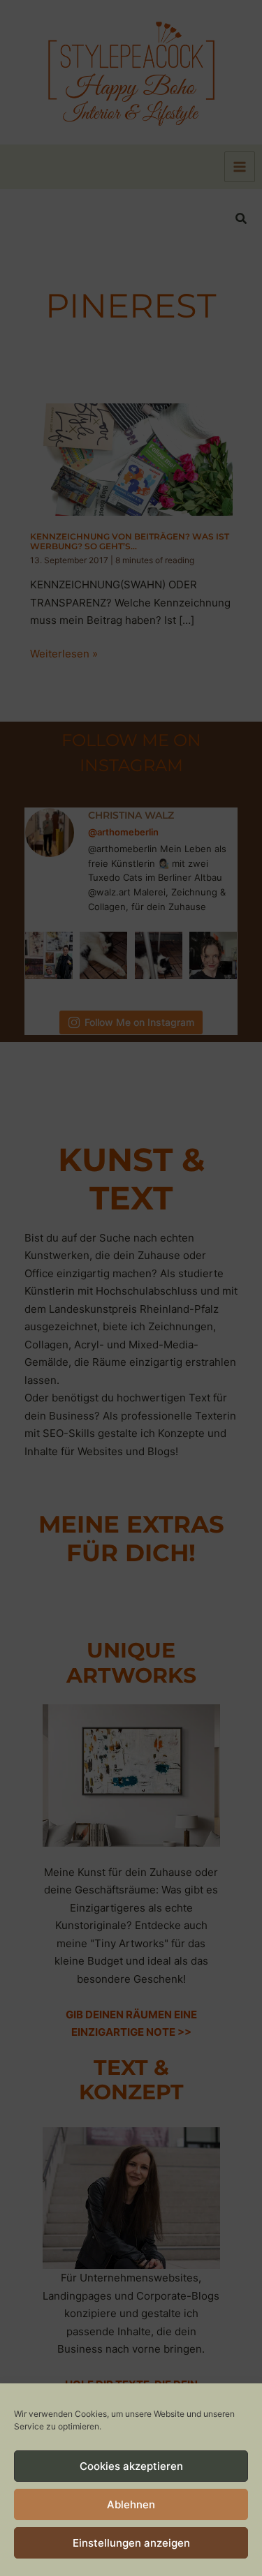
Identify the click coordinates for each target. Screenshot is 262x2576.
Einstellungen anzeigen (131, 2543)
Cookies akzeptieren (131, 2466)
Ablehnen (131, 2504)
